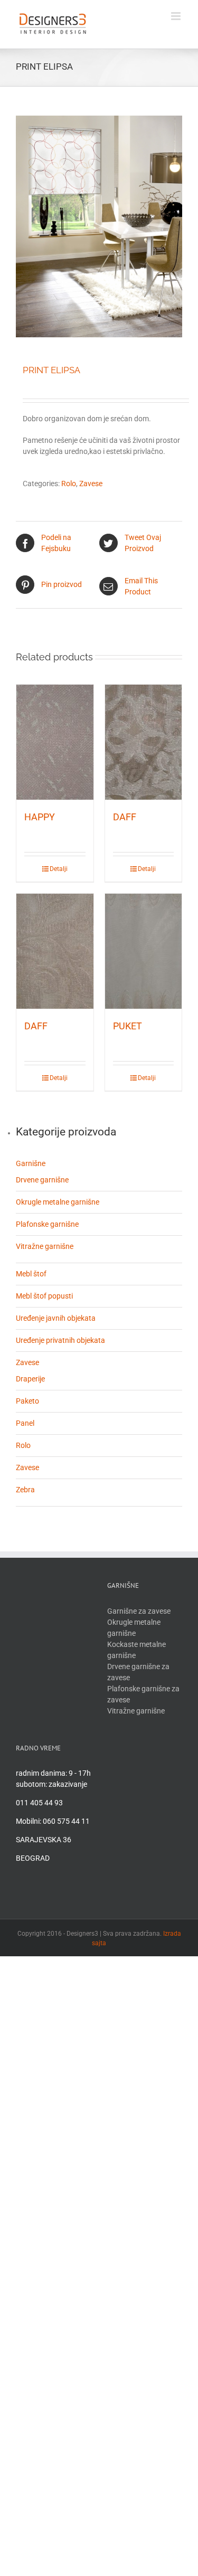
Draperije (30, 1379)
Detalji (59, 869)
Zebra (25, 1490)
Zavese (91, 484)
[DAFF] (144, 742)
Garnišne (31, 1163)
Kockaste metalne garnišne (136, 1650)
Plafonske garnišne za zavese (143, 1694)
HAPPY (40, 817)
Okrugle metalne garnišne (58, 1202)
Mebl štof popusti (44, 1296)
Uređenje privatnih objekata (60, 1340)
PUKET (128, 1026)
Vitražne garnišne (45, 1246)
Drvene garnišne (42, 1180)
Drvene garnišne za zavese (138, 1672)
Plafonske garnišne (47, 1224)
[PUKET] (144, 951)
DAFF (125, 817)
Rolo (69, 484)
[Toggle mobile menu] (177, 16)
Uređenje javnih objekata (56, 1318)
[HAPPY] (55, 742)
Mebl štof (31, 1274)
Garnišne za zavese (139, 1611)
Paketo (27, 1401)
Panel (25, 1423)
